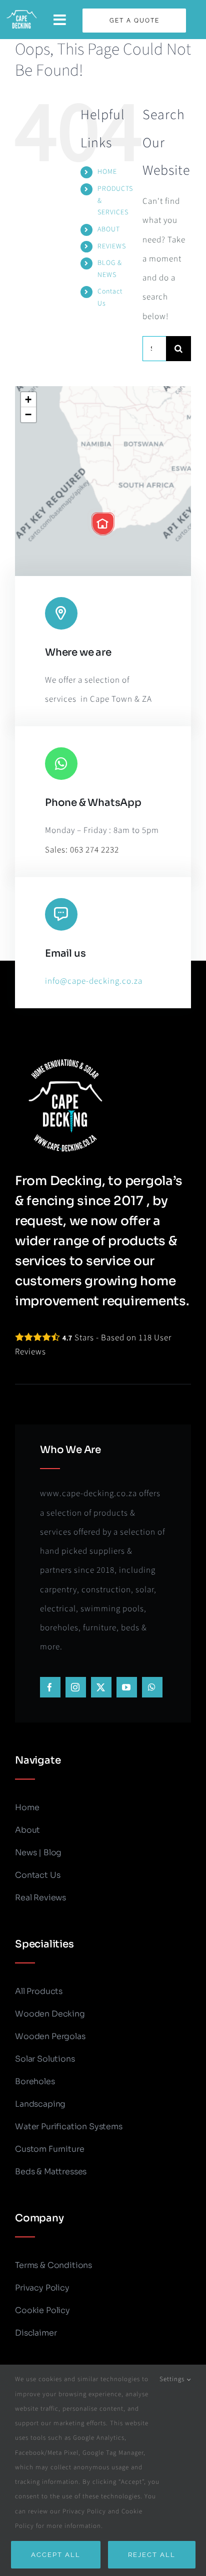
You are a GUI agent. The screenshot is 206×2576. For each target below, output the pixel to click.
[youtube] (127, 1687)
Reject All (152, 2555)
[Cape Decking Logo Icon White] (21, 13)
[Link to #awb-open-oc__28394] (60, 20)
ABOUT (109, 229)
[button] (103, 524)
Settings (173, 2379)
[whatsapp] (152, 1687)
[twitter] (101, 1687)
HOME (107, 172)
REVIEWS (112, 246)
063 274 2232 (94, 850)
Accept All (56, 2555)
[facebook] (50, 1687)
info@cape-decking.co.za (94, 981)
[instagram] (76, 1687)
